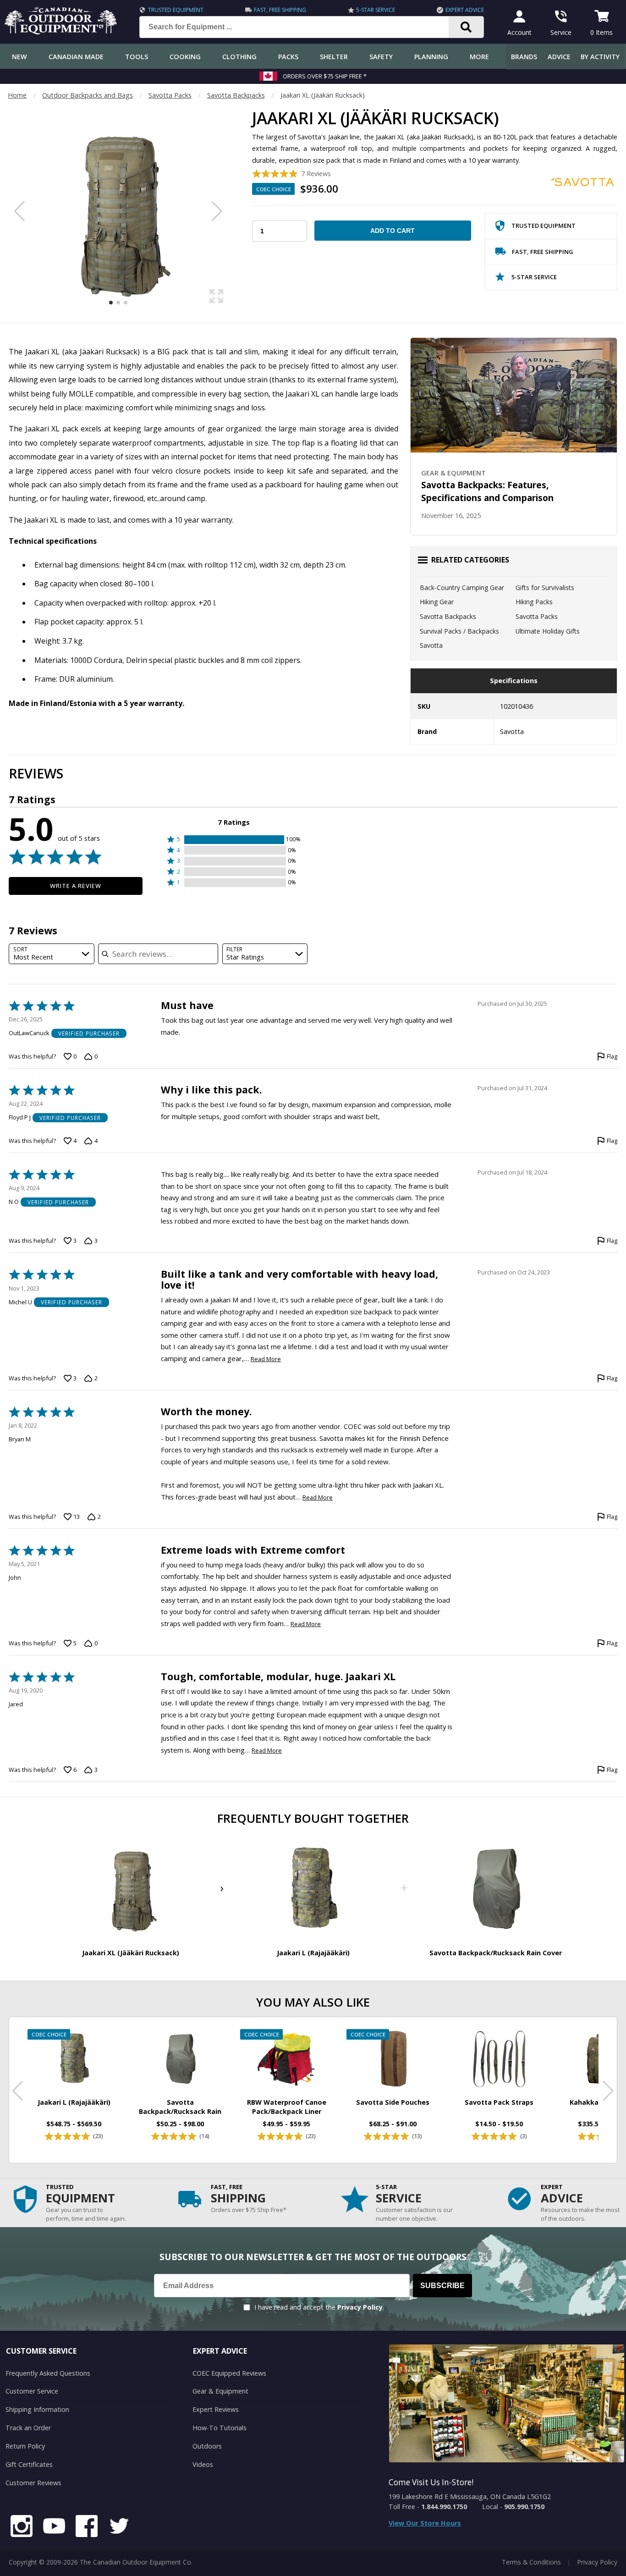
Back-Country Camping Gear (462, 587)
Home (17, 95)
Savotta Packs (170, 95)
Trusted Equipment (176, 10)
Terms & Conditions (531, 2562)
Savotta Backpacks (236, 95)
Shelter (334, 57)
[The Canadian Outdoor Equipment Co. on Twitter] (119, 2527)
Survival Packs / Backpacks (459, 631)
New (19, 57)
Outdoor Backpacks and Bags (88, 95)
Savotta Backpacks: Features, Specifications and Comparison (487, 491)
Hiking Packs (534, 602)
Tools (137, 57)
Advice (559, 57)
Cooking (185, 57)
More (479, 57)
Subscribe (442, 2286)
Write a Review (76, 886)
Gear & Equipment (220, 2391)
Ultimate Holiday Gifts (548, 631)
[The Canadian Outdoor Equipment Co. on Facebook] (87, 2527)
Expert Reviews (216, 2409)
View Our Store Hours (425, 2523)
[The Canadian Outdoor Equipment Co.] (61, 32)
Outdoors (207, 2446)
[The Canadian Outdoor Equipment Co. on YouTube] (54, 2527)
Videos (203, 2464)
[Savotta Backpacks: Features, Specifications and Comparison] (514, 395)
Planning (431, 57)
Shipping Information (37, 2409)
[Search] (466, 27)
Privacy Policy (360, 2307)
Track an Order (28, 2428)
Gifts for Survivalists (545, 587)
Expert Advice (465, 10)
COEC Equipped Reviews (229, 2373)
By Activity (600, 57)
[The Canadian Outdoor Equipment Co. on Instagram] (22, 2527)
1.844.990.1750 (444, 2507)
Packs (288, 57)
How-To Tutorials (220, 2428)
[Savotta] (583, 182)
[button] (234, 840)
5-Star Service (376, 10)
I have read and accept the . (319, 2307)
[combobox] (52, 954)
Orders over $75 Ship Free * (325, 76)
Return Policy (25, 2446)
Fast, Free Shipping (280, 10)
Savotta (431, 645)
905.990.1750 (524, 2507)
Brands (524, 57)
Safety (381, 57)
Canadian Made (76, 57)
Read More (266, 1359)
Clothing (239, 57)
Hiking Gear (437, 602)
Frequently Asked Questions (48, 2373)
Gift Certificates (29, 2464)
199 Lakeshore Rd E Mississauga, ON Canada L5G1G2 (470, 2496)
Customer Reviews (33, 2483)
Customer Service (32, 2391)
